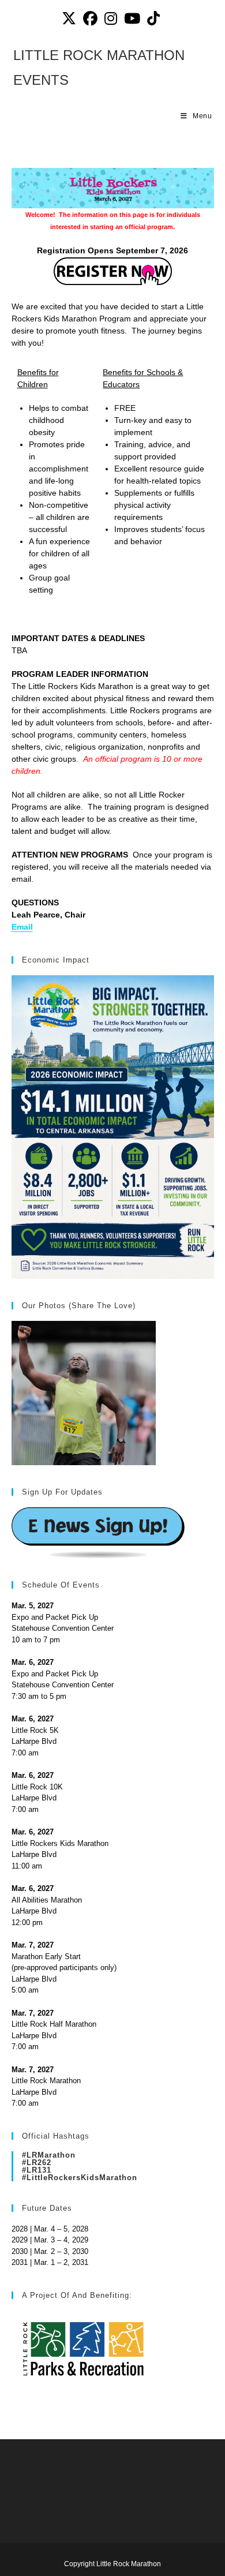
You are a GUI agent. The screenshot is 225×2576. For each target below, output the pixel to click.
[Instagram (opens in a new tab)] (111, 19)
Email (22, 927)
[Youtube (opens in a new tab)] (132, 19)
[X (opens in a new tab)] (71, 19)
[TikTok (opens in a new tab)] (153, 19)
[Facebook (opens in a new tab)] (90, 19)
